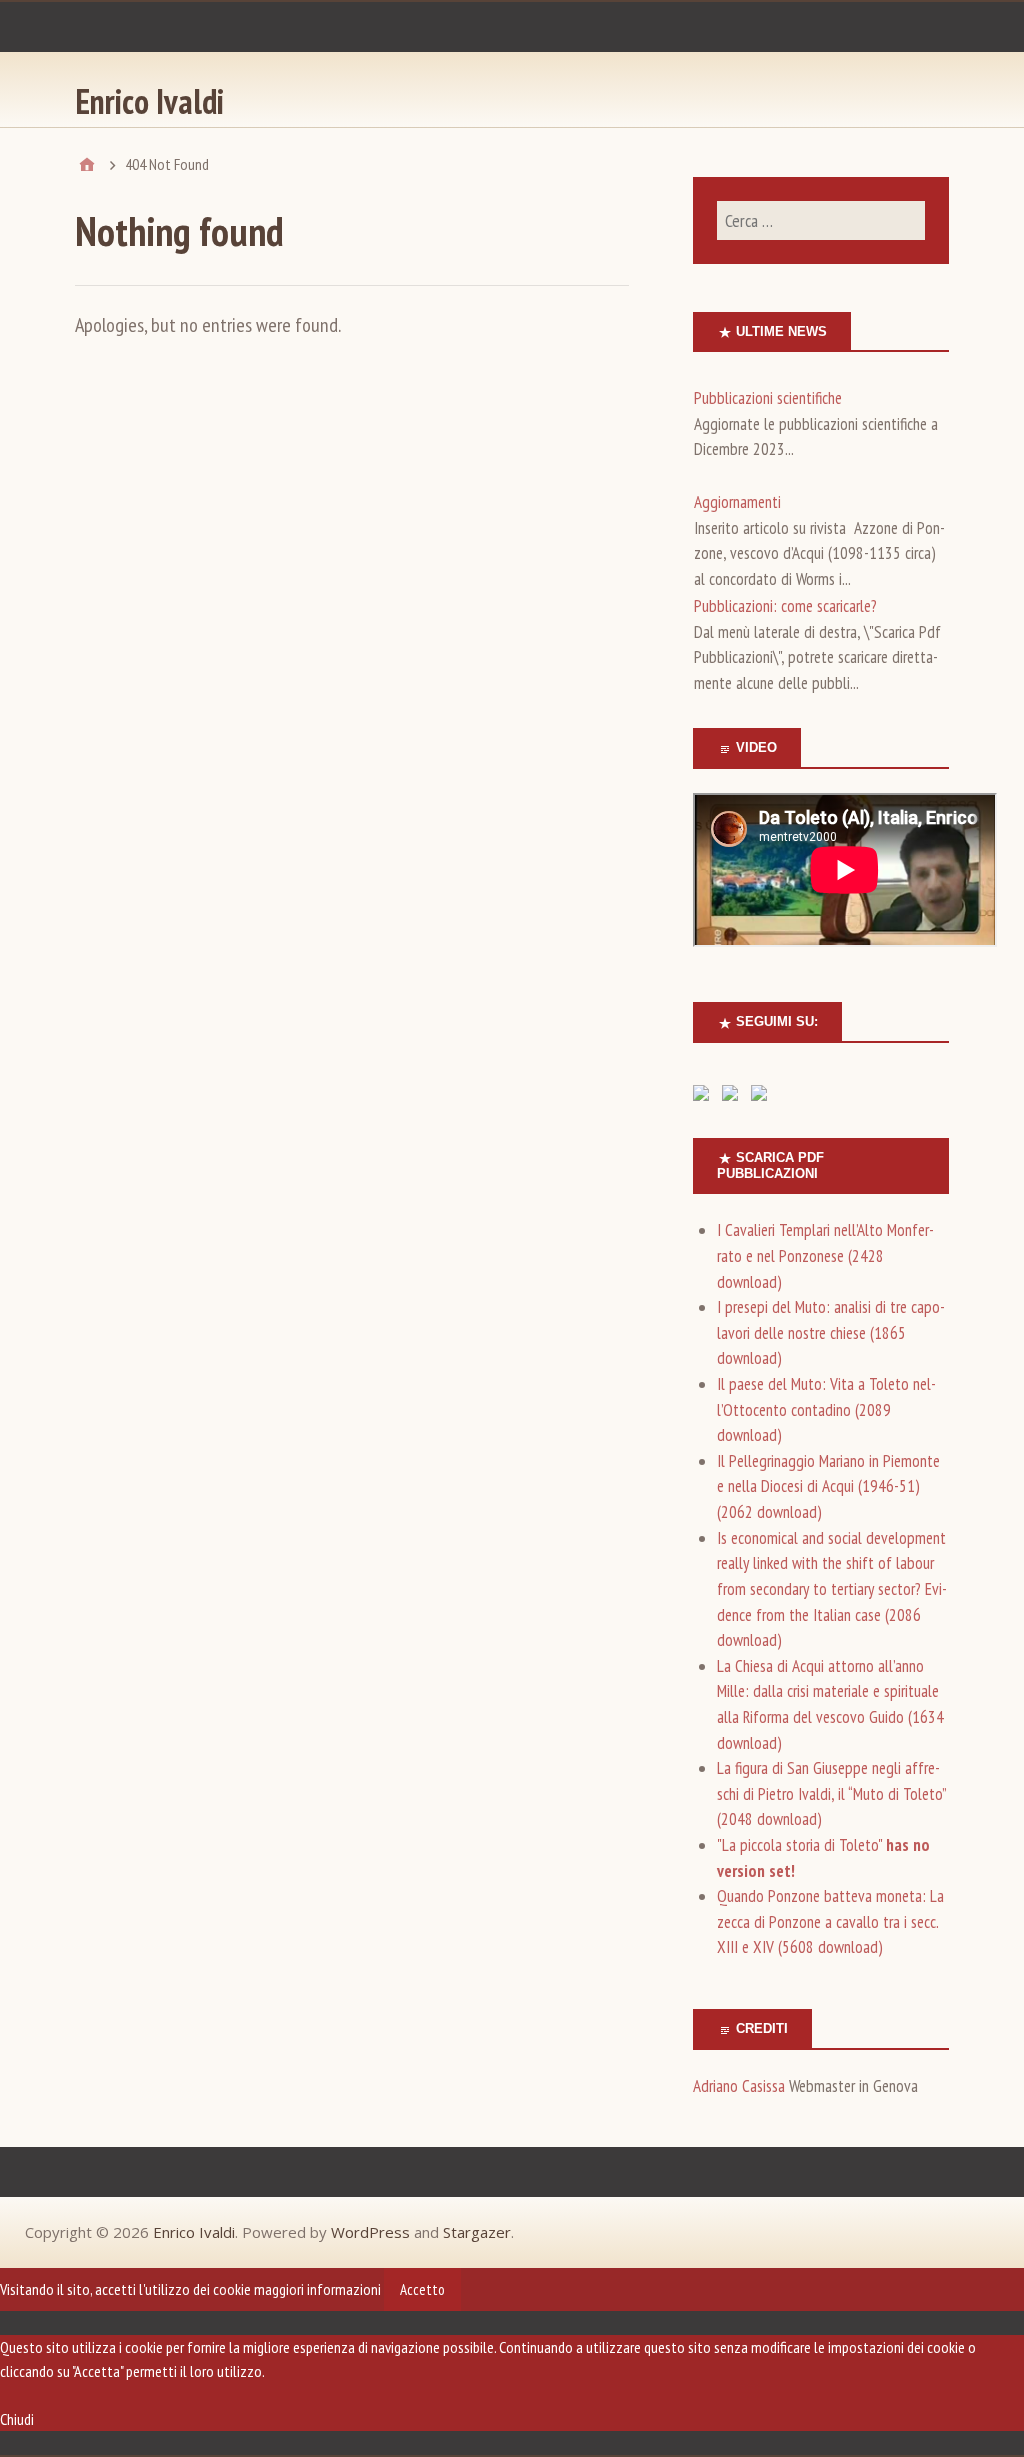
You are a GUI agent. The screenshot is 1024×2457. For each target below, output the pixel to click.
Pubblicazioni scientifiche (768, 398)
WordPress (370, 2232)
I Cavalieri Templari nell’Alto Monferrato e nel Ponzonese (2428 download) (825, 1255)
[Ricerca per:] (821, 220)
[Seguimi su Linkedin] (763, 1097)
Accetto (422, 2289)
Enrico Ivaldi (149, 101)
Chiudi (17, 2419)
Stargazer (477, 2232)
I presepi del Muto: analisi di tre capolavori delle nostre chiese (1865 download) (831, 1332)
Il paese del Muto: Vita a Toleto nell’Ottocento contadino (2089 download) (826, 1409)
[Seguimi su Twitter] (734, 1097)
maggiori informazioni (317, 2289)
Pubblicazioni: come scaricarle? (785, 606)
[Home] (87, 164)
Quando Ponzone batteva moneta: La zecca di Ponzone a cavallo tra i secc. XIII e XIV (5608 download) (830, 1921)
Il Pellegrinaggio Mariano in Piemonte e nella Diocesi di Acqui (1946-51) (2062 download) (828, 1486)
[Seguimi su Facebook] (705, 1097)
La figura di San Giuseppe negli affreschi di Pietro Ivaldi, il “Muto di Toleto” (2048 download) (832, 1793)
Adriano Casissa (739, 2086)
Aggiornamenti (737, 502)
